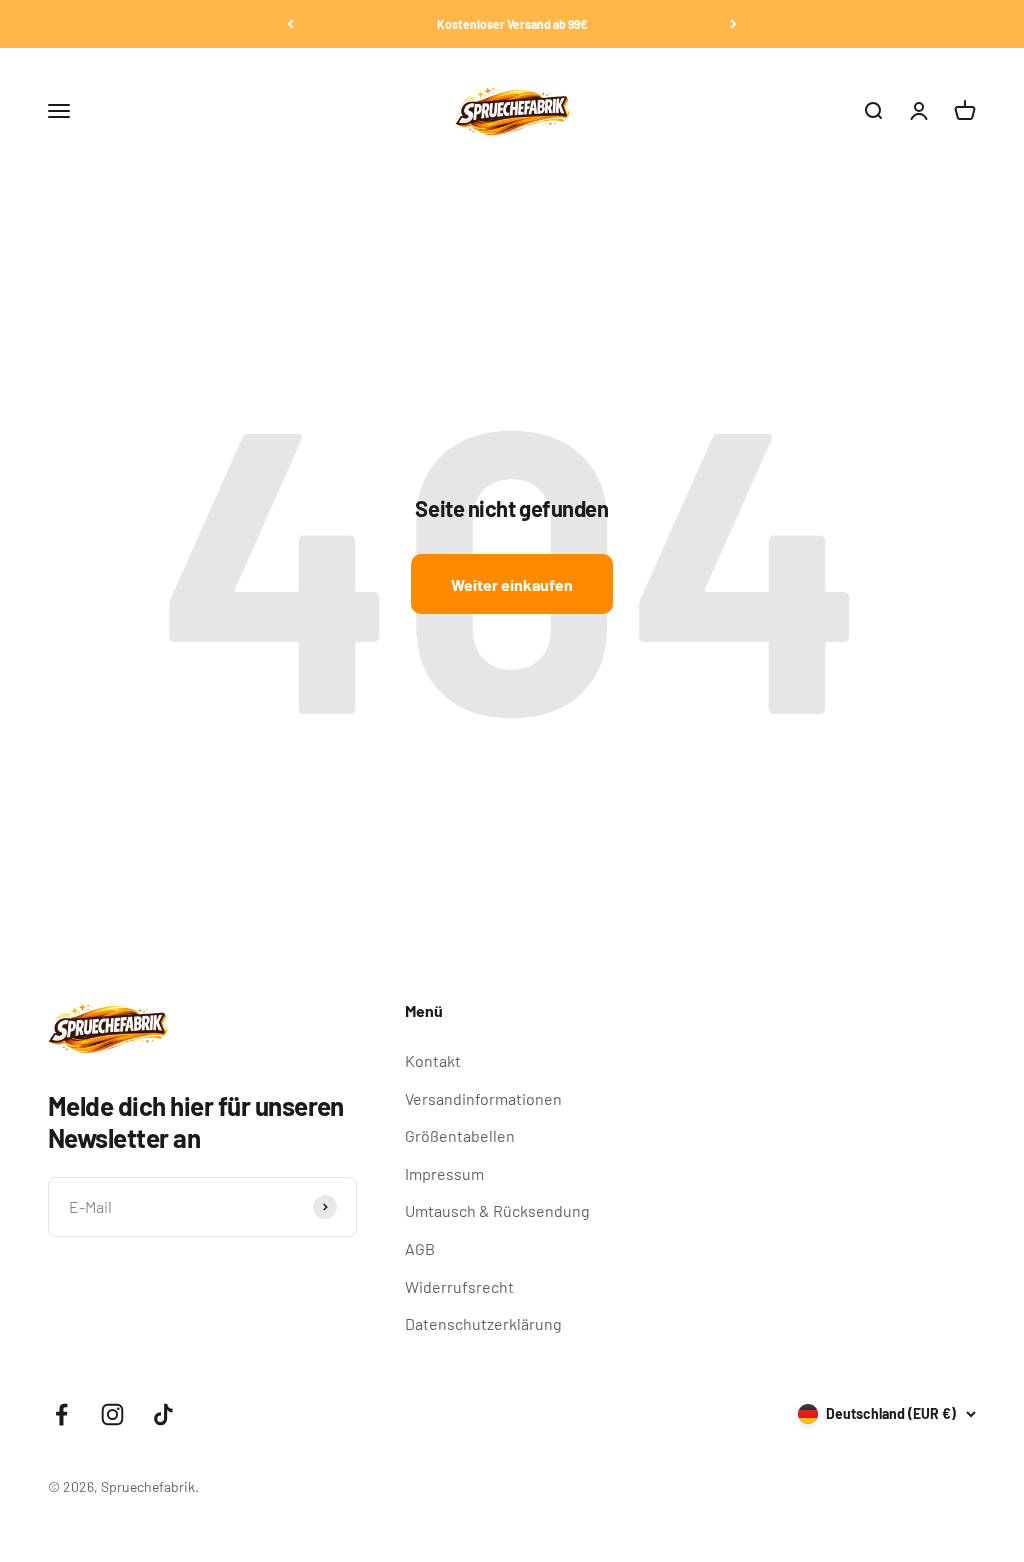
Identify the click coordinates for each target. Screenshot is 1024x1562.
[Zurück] (290, 24)
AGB (420, 1248)
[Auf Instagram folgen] (112, 1414)
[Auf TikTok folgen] (163, 1414)
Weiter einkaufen (512, 584)
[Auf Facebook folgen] (61, 1414)
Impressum (444, 1173)
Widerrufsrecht (459, 1286)
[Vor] (733, 24)
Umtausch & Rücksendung (497, 1210)
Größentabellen (460, 1135)
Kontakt (433, 1060)
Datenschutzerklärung (483, 1323)
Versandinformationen (483, 1098)
